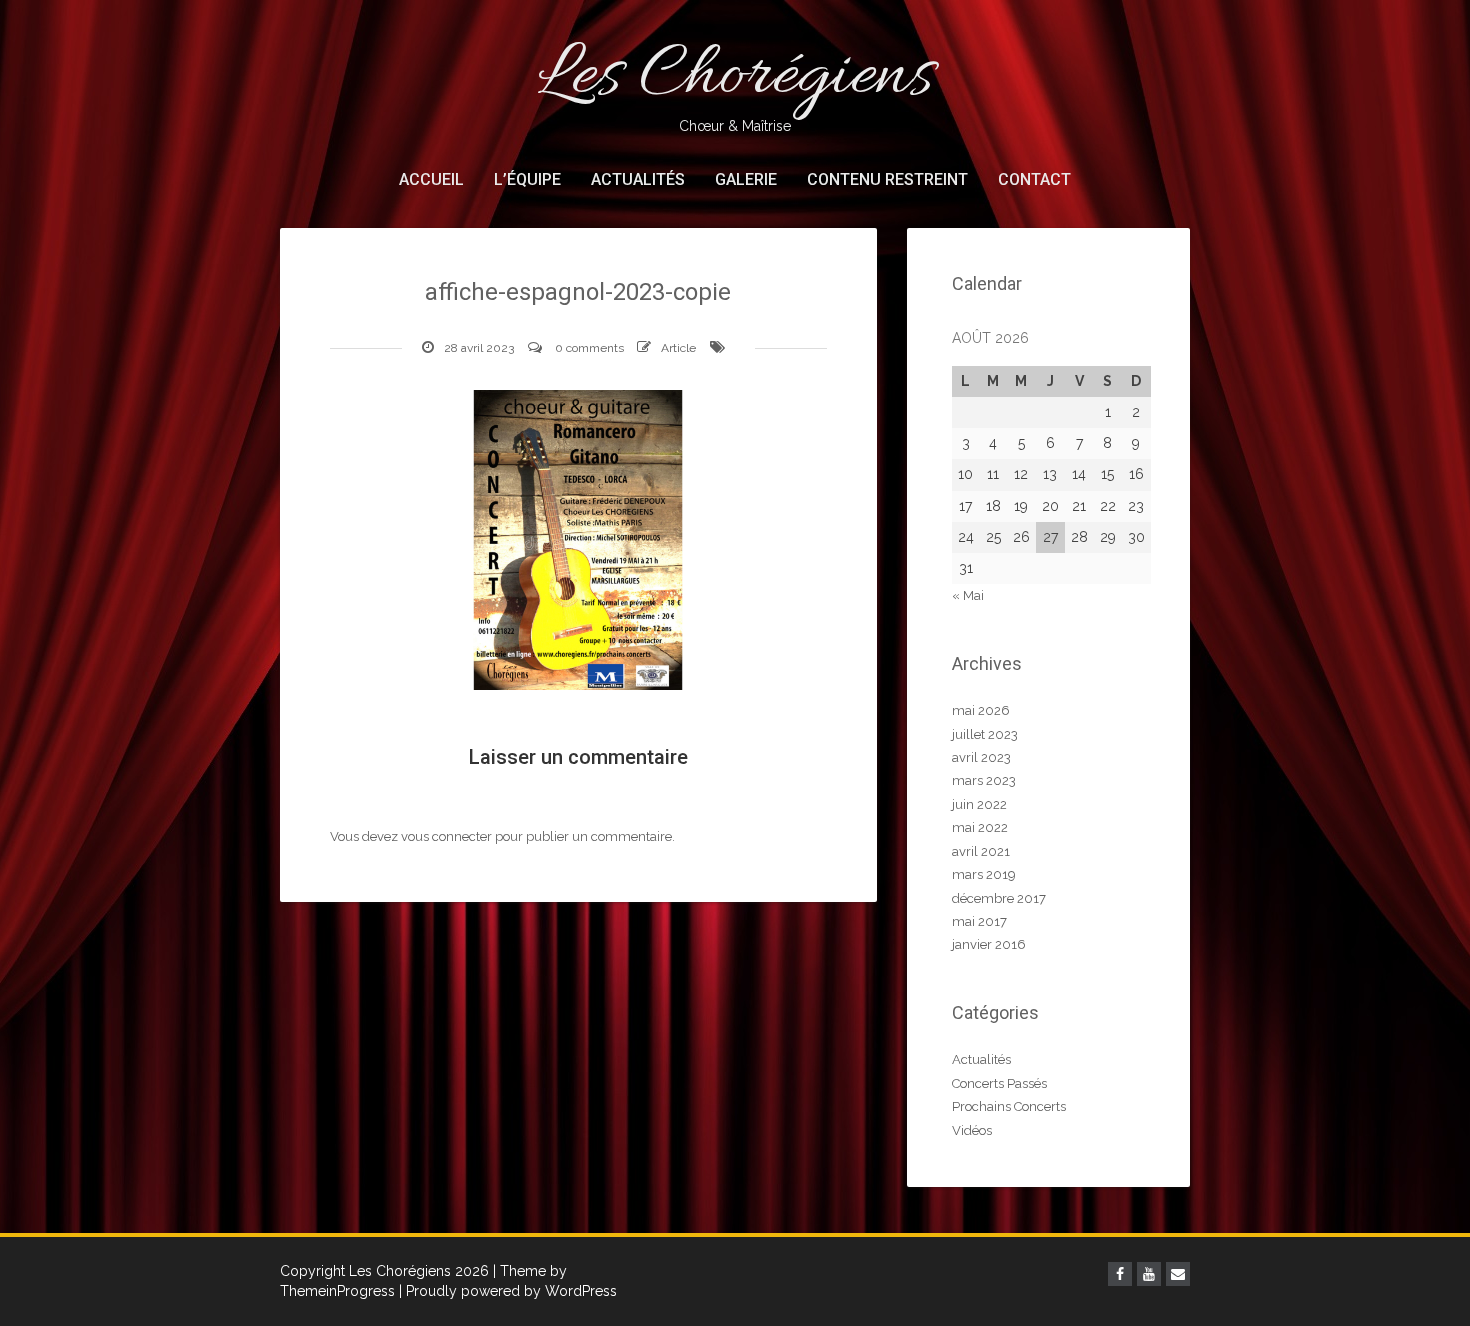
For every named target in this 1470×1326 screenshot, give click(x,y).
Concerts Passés (999, 1083)
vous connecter (446, 836)
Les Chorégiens (735, 80)
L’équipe (527, 179)
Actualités (638, 179)
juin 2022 (979, 804)
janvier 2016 (989, 944)
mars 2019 (984, 874)
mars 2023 (984, 780)
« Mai (968, 595)
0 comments (589, 348)
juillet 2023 (985, 734)
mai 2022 (980, 827)
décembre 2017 (999, 898)
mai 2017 (979, 921)
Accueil (431, 179)
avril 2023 (981, 757)
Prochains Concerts (1009, 1106)
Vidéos (972, 1130)
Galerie (746, 179)
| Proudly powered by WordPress (508, 1291)
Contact (1034, 179)
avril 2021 (981, 851)
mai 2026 (981, 710)
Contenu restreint (887, 179)
